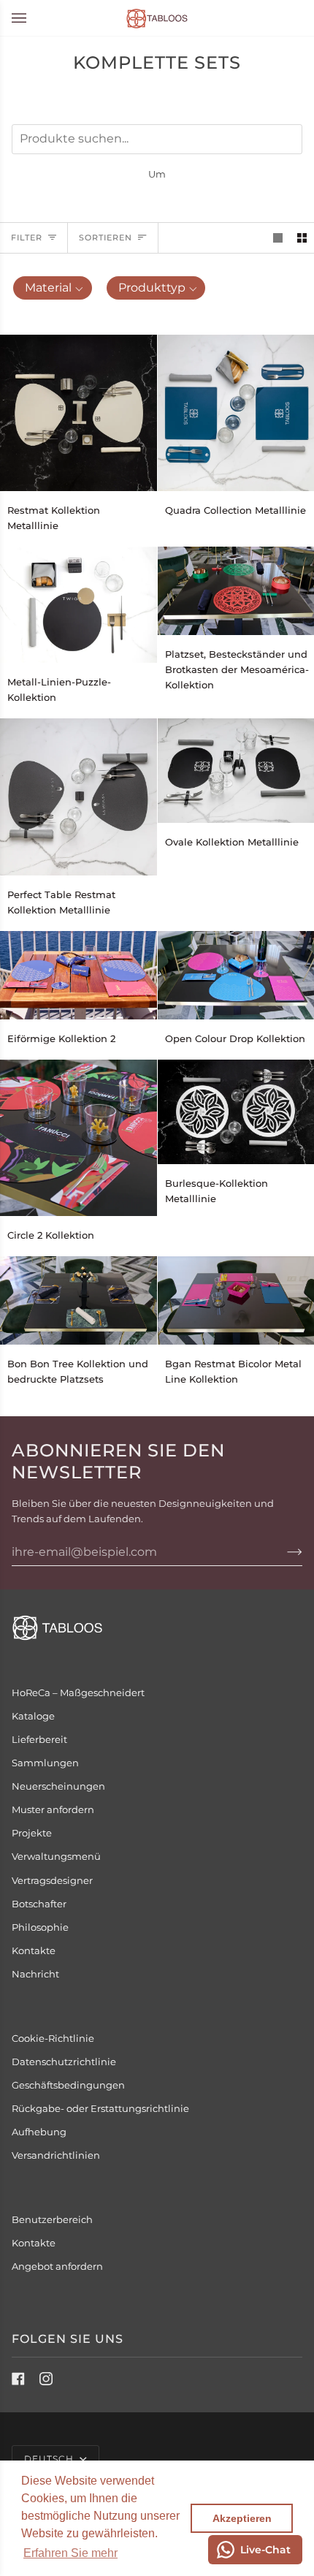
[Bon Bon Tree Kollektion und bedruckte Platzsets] (78, 1300)
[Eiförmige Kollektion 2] (78, 975)
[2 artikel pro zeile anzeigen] (302, 238)
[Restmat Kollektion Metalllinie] (78, 413)
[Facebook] (18, 2379)
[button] (70, 2553)
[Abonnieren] (283, 1551)
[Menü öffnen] (34, 18)
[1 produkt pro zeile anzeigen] (278, 238)
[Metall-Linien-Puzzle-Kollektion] (78, 605)
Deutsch (50, 2459)
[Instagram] (46, 2379)
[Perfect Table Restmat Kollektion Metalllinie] (78, 797)
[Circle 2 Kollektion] (78, 1138)
